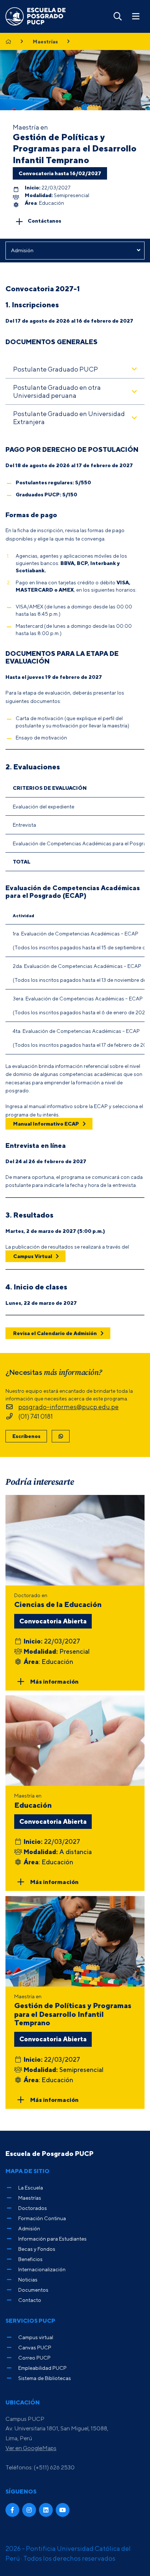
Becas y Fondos (37, 2249)
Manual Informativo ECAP (46, 1124)
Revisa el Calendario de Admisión (55, 1333)
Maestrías (45, 42)
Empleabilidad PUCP (42, 2368)
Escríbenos (26, 1436)
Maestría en (33, 1801)
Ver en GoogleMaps (31, 2448)
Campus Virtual (33, 1256)
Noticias (28, 2279)
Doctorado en (58, 1600)
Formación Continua (42, 2218)
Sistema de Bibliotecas (45, 2378)
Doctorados (33, 2208)
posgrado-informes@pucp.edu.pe (68, 1407)
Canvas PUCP (35, 2347)
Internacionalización (42, 2269)
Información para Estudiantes (52, 2239)
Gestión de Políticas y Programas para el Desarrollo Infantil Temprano (75, 148)
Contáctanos (44, 221)
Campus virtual (36, 2337)
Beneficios (30, 2259)
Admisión (29, 2228)
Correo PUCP (34, 2358)
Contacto (30, 2300)
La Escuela (31, 2187)
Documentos (33, 2290)
